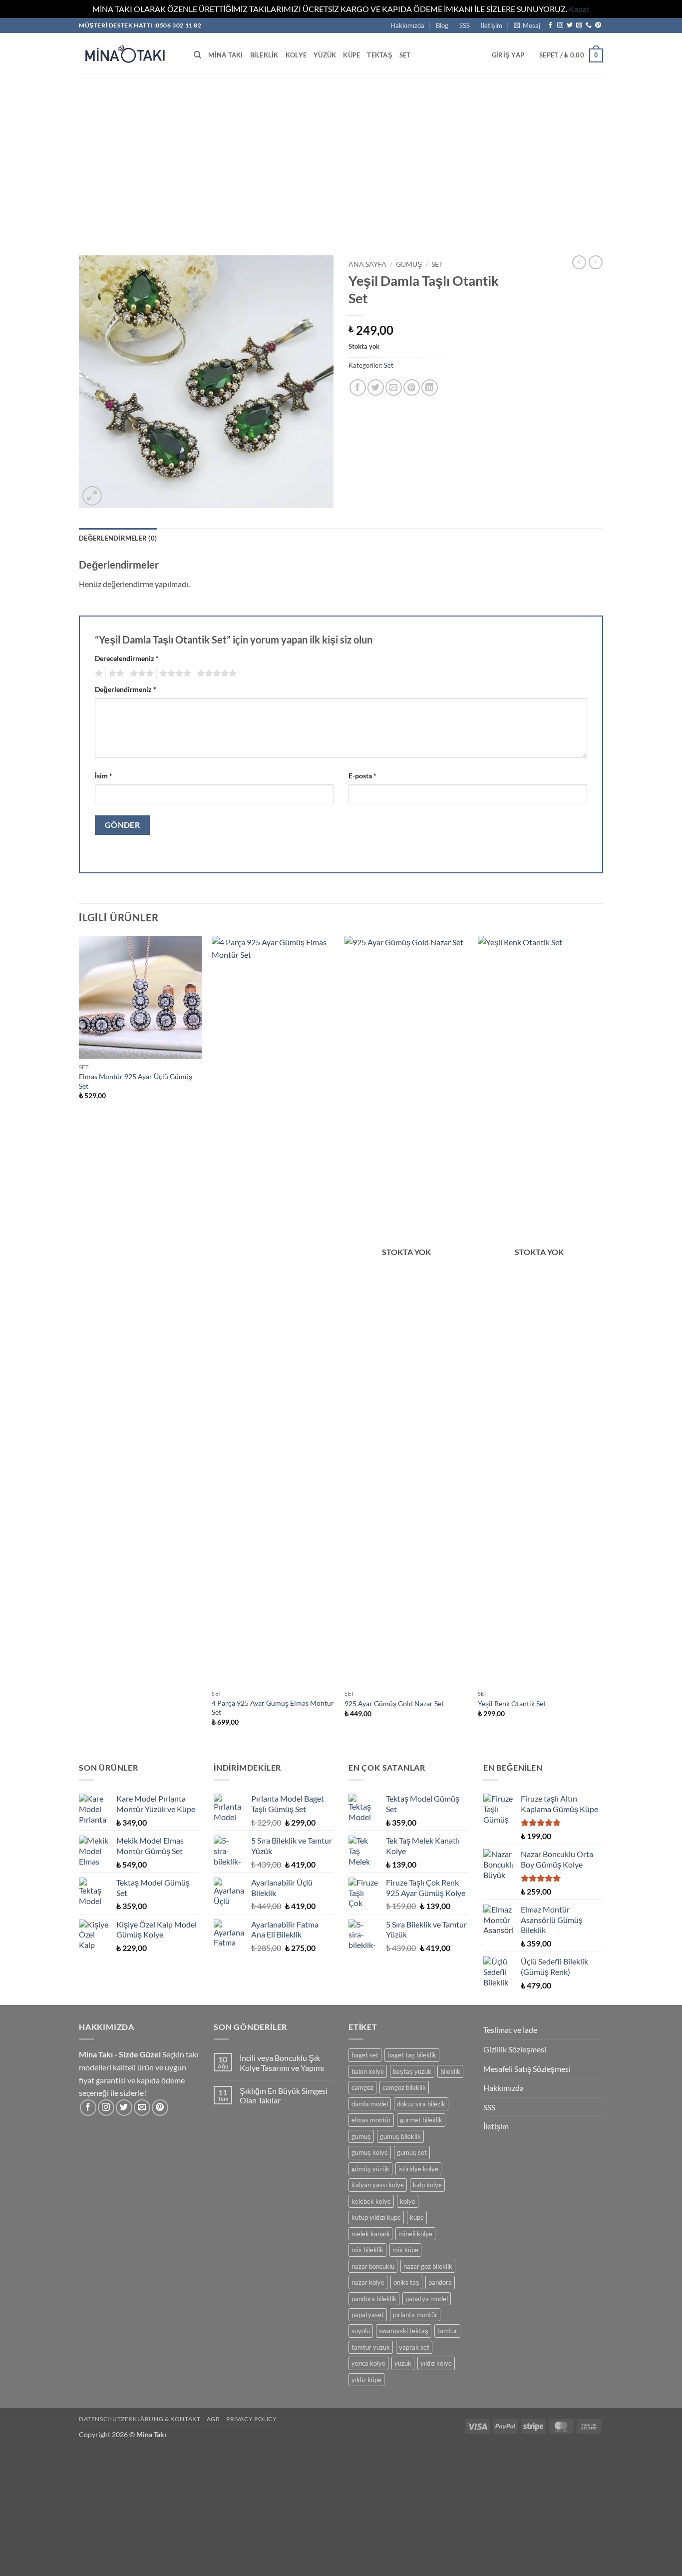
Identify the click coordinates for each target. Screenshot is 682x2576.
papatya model (427, 2299)
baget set (365, 2055)
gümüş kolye (370, 2152)
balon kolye (368, 2071)
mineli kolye (415, 2234)
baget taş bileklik (412, 2055)
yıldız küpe (366, 2380)
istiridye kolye (418, 2169)
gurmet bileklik (421, 2120)
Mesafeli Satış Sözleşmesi (527, 2069)
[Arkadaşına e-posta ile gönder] (394, 387)
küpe (417, 2217)
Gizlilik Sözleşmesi (515, 2049)
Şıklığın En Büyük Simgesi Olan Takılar (284, 2095)
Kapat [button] (579, 9)
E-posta (362, 776)
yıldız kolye (436, 2363)
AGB (213, 2419)
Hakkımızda (407, 25)
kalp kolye (427, 2185)
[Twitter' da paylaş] (376, 387)
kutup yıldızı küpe (376, 2217)
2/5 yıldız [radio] (115, 673)
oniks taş (406, 2282)
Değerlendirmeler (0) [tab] (118, 538)
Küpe (351, 55)
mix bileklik (367, 2250)
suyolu (361, 2331)
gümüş (361, 2136)
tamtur (447, 2331)
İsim (104, 776)
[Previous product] (596, 262)
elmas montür (371, 2120)
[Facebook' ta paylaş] (358, 387)
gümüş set (412, 2152)
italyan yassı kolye (378, 2185)
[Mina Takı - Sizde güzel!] (129, 55)
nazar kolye (368, 2282)
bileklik (450, 2071)
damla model (370, 2104)
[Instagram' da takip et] (560, 25)
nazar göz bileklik (428, 2266)
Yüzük (325, 55)
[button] (527, 25)
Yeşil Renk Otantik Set (512, 1703)
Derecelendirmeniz (127, 658)
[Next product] (579, 262)
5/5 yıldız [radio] (215, 673)
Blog (442, 25)
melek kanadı (370, 2234)
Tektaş (380, 55)
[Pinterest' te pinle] (412, 387)
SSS (465, 25)
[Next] (600, 1340)
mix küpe (405, 2250)
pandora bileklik (374, 2299)
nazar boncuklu (373, 2266)
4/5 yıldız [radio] (174, 673)
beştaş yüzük (412, 2071)
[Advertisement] (341, 153)
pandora (440, 2282)
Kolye (296, 55)
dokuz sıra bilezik (421, 2104)
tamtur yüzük (371, 2347)
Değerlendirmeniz (126, 689)
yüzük (403, 2363)
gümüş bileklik (400, 2136)
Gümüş (409, 264)
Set (405, 55)
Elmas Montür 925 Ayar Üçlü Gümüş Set (136, 1081)
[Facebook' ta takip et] (550, 25)
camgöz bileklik (404, 2087)
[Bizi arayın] (589, 25)
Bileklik (264, 55)
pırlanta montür (415, 2315)
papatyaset (368, 2315)
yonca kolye (368, 2363)
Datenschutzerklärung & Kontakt (140, 2419)
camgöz (362, 2087)
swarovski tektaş (404, 2331)
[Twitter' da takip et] (570, 25)
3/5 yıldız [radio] (140, 673)
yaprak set (414, 2347)
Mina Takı (225, 55)
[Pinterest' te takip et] (598, 25)
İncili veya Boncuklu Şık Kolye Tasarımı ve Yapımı (282, 2062)
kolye (408, 2201)
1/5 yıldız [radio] (98, 673)
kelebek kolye (371, 2201)
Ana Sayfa (367, 264)
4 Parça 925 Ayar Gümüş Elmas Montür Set (273, 1708)
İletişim (492, 25)
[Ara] (197, 55)
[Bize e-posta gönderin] (579, 25)
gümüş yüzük (370, 2169)
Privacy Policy (252, 2419)
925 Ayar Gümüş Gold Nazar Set (394, 1703)
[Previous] (79, 1340)
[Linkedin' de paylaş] (430, 387)
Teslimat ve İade (510, 2030)
